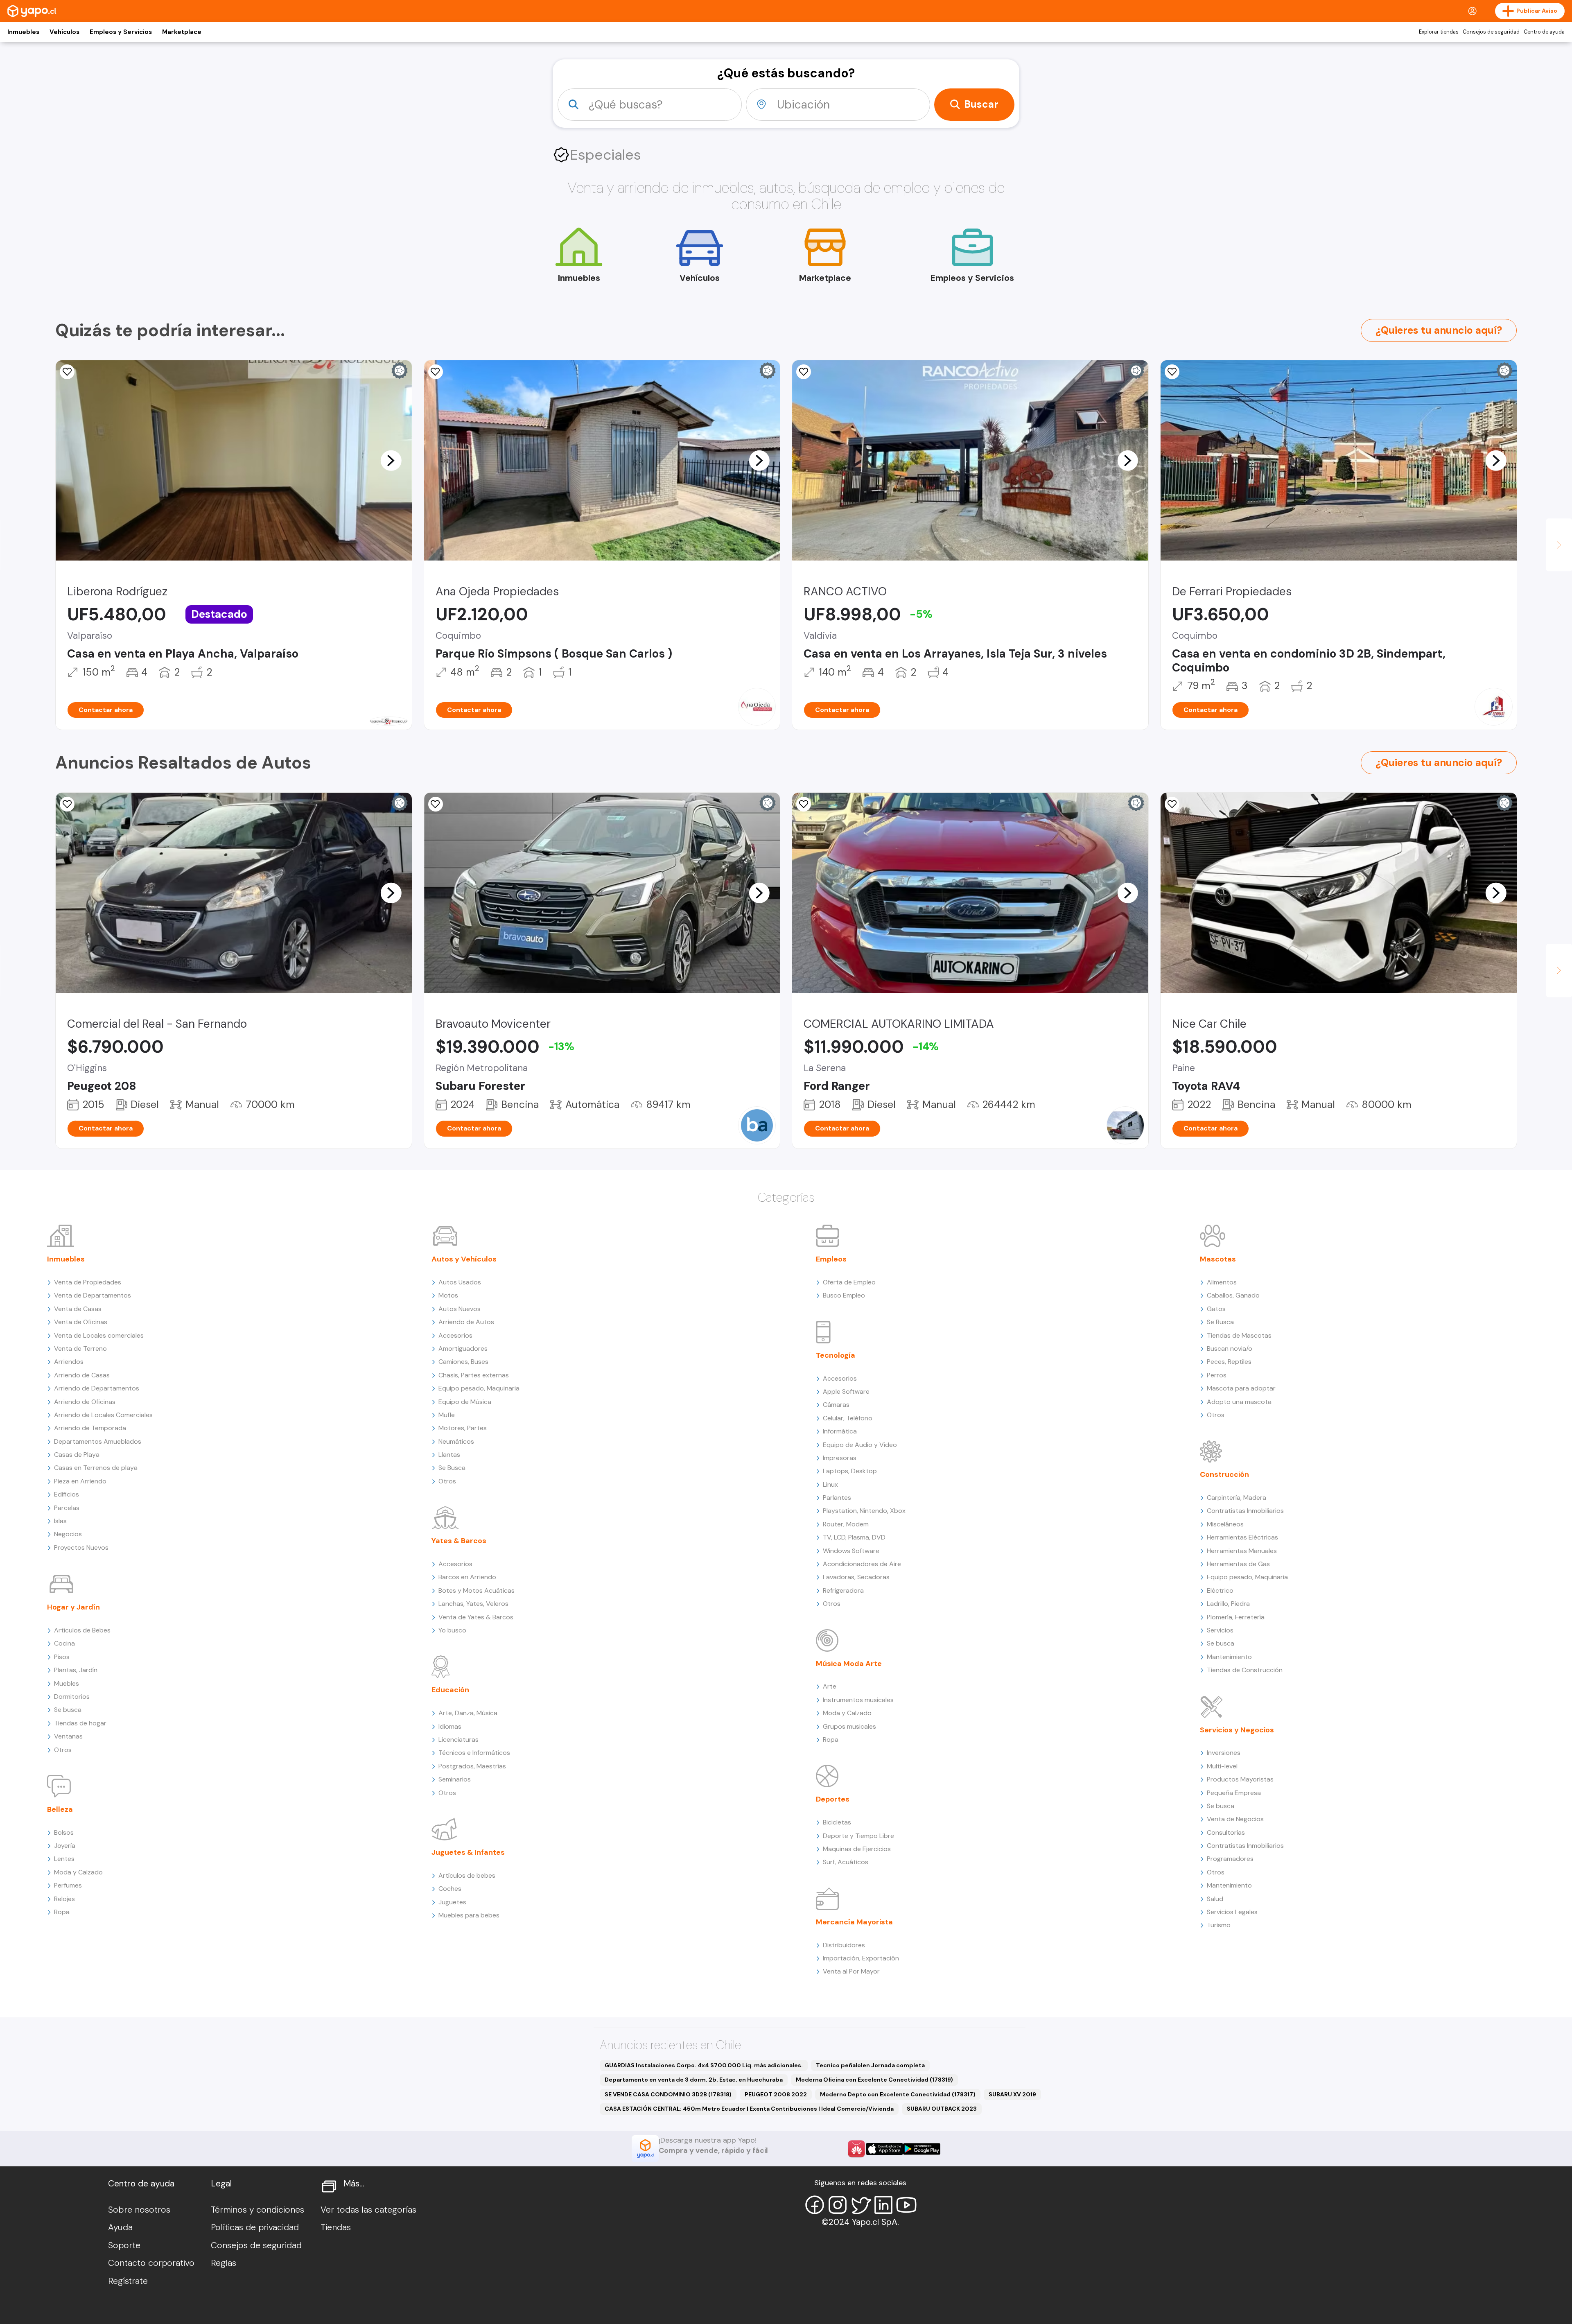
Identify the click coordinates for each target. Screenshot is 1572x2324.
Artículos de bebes (467, 1875)
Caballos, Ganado (1233, 1295)
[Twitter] (861, 2205)
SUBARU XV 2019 (1012, 2094)
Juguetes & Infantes (468, 1852)
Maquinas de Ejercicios (857, 1849)
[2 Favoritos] (67, 804)
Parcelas (67, 1508)
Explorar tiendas (1439, 32)
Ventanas (68, 1736)
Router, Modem (846, 1524)
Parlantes (837, 1498)
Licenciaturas (458, 1740)
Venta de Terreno (80, 1349)
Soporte (124, 2245)
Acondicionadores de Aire (862, 1564)
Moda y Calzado (78, 1872)
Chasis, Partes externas (474, 1375)
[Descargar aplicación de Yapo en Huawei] (856, 2149)
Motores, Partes (463, 1428)
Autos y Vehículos (464, 1259)
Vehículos (64, 32)
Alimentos (1222, 1282)
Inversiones (1224, 1753)
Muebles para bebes (469, 1915)
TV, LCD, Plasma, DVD (854, 1537)
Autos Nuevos (460, 1309)
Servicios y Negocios (1237, 1730)
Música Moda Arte (849, 1664)
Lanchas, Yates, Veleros (473, 1604)
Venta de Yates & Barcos (476, 1617)
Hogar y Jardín (73, 1607)
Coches (450, 1889)
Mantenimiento (1229, 1657)
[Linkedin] (883, 2205)
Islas (60, 1521)
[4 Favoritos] (1172, 372)
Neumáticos (456, 1441)
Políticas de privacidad (255, 2227)
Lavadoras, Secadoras (856, 1577)
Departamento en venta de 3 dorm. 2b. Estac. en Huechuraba (694, 2080)
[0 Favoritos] (804, 372)
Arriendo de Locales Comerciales (103, 1415)
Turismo (1219, 1925)
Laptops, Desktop (850, 1471)
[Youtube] (906, 2205)
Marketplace (182, 32)
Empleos (831, 1259)
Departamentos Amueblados (98, 1441)
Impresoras (840, 1458)
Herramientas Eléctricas (1242, 1537)
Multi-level (1222, 1766)
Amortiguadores (463, 1349)
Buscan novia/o (1230, 1349)
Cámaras (836, 1405)
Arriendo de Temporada (90, 1428)
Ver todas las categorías (368, 2210)
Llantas (449, 1455)
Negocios (68, 1534)
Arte (830, 1686)
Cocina (64, 1643)
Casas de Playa (77, 1455)
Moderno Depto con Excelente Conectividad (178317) (898, 2094)
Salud (1215, 1899)
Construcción (1224, 1474)
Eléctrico (1220, 1590)
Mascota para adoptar (1241, 1388)
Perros (1217, 1375)
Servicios (1220, 1630)
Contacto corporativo (151, 2263)
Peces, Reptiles (1229, 1362)
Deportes (833, 1799)
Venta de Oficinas (81, 1322)
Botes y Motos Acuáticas (477, 1590)
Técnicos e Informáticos (474, 1753)
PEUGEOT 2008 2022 (776, 2094)
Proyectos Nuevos (81, 1547)
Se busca (68, 1710)
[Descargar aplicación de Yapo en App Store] (884, 2149)
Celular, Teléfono (848, 1418)
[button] (391, 460)
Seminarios (455, 1779)
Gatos (1216, 1309)
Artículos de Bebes (82, 1630)
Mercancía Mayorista (854, 1922)
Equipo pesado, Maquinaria (479, 1388)
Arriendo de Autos (466, 1322)
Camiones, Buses (463, 1362)
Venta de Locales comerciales (99, 1335)
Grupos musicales (849, 1726)
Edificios (67, 1494)
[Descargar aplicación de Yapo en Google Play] (922, 2149)
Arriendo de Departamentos (97, 1388)
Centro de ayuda (1544, 32)
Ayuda (120, 2227)
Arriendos (69, 1362)
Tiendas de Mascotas (1239, 1335)
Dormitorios (72, 1697)
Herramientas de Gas (1238, 1564)
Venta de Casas (78, 1309)
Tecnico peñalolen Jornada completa (870, 2065)
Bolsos (64, 1832)
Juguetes (452, 1902)
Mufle (447, 1415)
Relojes (64, 1899)
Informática (840, 1431)
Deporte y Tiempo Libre (858, 1836)
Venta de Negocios (1235, 1819)
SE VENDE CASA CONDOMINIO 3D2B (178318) (668, 2094)
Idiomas (450, 1726)
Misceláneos (1225, 1524)
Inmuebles (23, 32)
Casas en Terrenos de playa (96, 1468)
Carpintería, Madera (1237, 1498)
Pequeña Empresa (1234, 1793)
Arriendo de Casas (82, 1375)
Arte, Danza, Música (468, 1713)
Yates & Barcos (459, 1541)
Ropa (62, 1912)
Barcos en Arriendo (467, 1577)
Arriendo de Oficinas (85, 1402)
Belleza (60, 1809)
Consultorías (1226, 1832)
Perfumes (68, 1885)
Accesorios (455, 1335)
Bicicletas (837, 1822)
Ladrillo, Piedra (1228, 1604)
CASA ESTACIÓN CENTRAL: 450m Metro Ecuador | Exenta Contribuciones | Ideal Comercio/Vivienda (749, 2109)
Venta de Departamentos (93, 1295)
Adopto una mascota (1239, 1402)
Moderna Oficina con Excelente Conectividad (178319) (874, 2080)
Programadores (1230, 1859)
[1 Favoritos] (67, 372)
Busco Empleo (844, 1295)
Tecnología (836, 1355)
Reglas (224, 2263)
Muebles (67, 1683)
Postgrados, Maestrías (472, 1766)
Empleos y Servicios (121, 32)
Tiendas (336, 2227)
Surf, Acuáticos (846, 1862)
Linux (830, 1484)
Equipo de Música (465, 1402)
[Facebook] (815, 2205)
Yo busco (452, 1630)
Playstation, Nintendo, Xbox (864, 1511)
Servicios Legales (1232, 1912)
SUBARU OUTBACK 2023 (942, 2109)
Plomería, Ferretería (1236, 1617)
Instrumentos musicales (858, 1700)
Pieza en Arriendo (80, 1481)
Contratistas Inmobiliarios (1245, 1511)
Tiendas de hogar (80, 1723)
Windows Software (851, 1551)
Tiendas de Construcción (1245, 1670)
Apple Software (846, 1391)
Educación (450, 1690)
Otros (63, 1750)
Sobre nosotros (139, 2210)
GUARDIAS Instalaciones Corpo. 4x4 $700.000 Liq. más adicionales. (704, 2065)
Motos (448, 1295)
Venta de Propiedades (88, 1282)
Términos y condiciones (257, 2210)
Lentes (64, 1859)
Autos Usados (460, 1282)
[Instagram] (838, 2205)
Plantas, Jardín (76, 1670)
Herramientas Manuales (1242, 1551)
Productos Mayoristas (1240, 1779)
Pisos (62, 1657)
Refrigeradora (843, 1590)
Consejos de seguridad (1491, 32)
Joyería (65, 1846)
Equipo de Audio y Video (860, 1445)
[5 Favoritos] (436, 372)
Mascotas (1218, 1259)
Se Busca (452, 1468)
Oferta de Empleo (849, 1282)
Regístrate (128, 2281)
